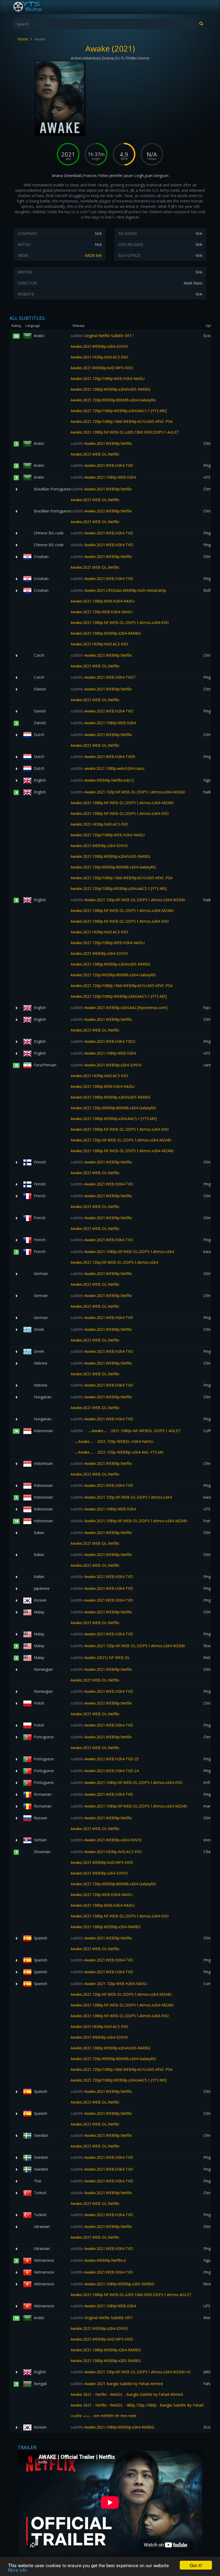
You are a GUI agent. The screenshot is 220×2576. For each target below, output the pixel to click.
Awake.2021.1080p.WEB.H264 (103, 477)
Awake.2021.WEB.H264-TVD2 (103, 1041)
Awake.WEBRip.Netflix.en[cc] (102, 780)
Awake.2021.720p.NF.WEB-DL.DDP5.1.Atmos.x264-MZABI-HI (130, 2372)
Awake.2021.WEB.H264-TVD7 (103, 677)
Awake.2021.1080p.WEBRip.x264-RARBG (112, 2427)
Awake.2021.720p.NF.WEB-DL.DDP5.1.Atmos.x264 (121, 1497)
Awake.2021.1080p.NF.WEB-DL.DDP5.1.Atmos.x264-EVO (127, 1782)
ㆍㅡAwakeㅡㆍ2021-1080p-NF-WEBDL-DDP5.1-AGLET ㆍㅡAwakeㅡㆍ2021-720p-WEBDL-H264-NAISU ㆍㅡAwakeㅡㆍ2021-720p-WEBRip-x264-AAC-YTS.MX (126, 1441)
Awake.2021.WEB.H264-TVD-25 (105, 1759)
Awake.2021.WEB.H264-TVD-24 (105, 1771)
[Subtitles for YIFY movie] (34, 7)
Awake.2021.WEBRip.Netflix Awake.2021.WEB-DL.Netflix (101, 449)
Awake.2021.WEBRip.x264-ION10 (106, 1840)
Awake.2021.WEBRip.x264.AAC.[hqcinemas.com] (119, 1008)
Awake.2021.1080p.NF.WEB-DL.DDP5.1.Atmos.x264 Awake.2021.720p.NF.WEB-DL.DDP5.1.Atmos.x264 (122, 1257)
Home (23, 39)
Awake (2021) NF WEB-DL (100, 1657)
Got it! (196, 2565)
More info (17, 2570)
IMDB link (93, 255)
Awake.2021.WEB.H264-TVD (102, 465)
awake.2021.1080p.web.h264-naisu (107, 768)
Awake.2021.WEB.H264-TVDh (103, 757)
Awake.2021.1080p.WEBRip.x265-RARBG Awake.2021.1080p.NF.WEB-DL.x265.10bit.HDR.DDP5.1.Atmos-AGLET (131, 2289)
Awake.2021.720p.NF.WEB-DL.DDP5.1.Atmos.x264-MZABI (128, 1646)
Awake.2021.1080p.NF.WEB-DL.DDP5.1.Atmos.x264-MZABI (129, 1521)
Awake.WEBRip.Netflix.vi (98, 2260)
